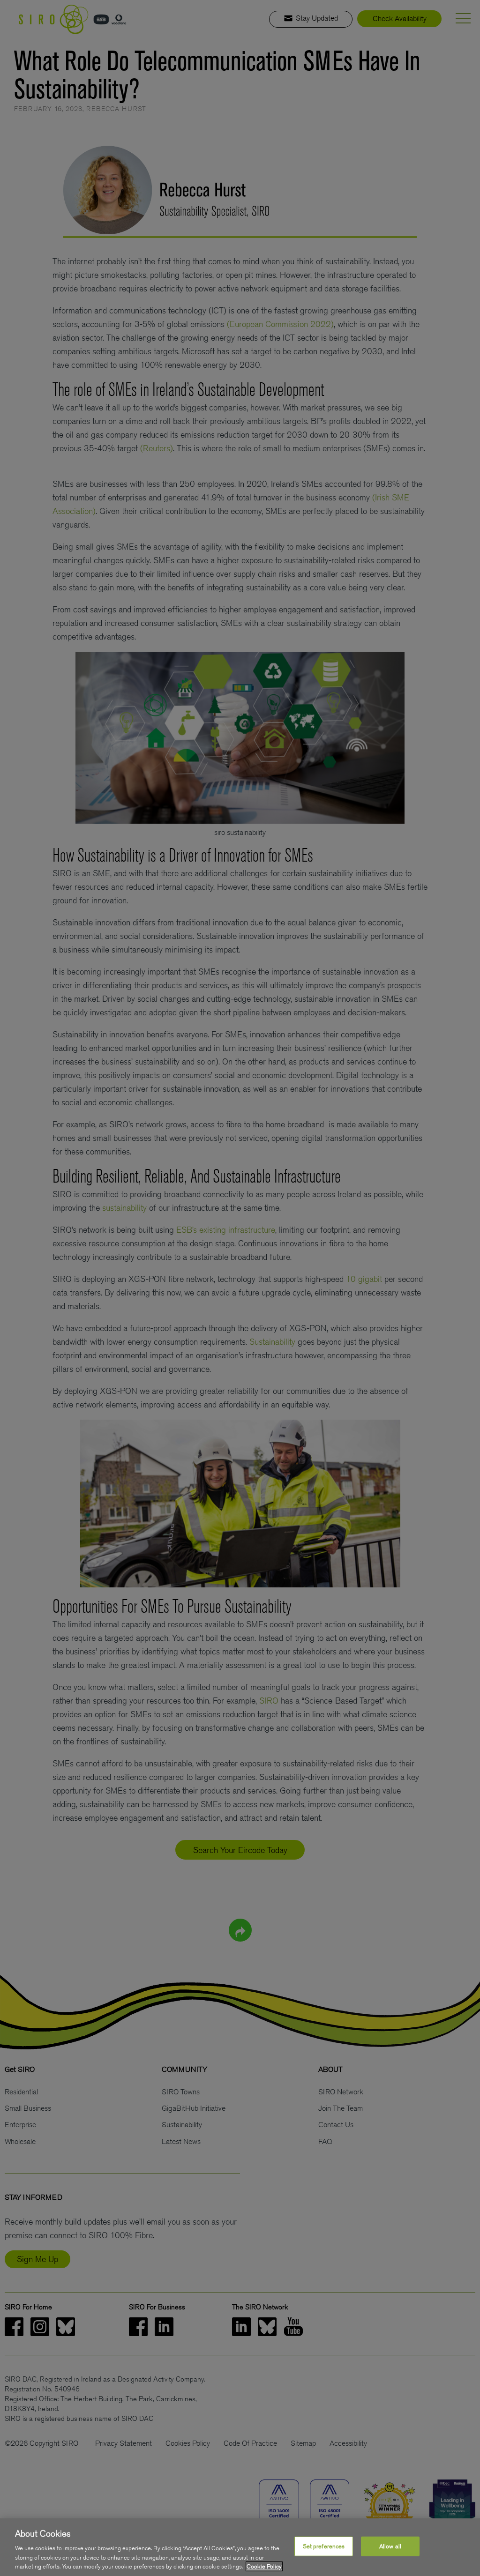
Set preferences (324, 2546)
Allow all (390, 2546)
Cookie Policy (264, 2566)
